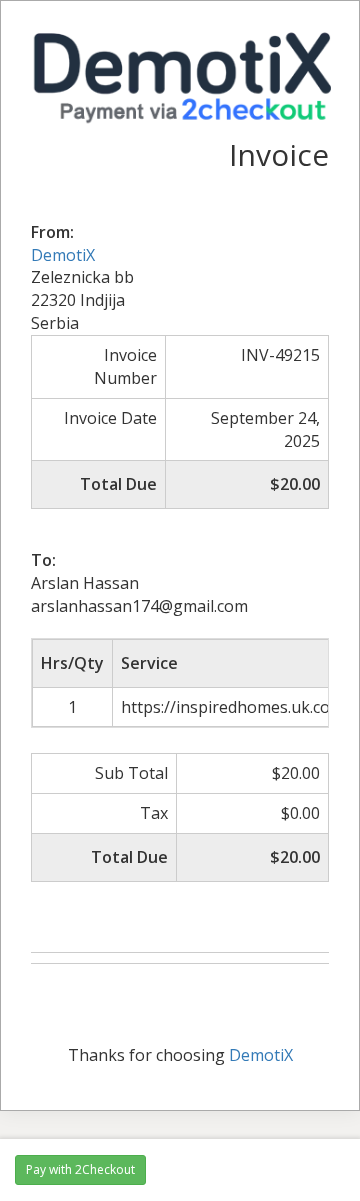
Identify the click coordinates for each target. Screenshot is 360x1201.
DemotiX (63, 255)
